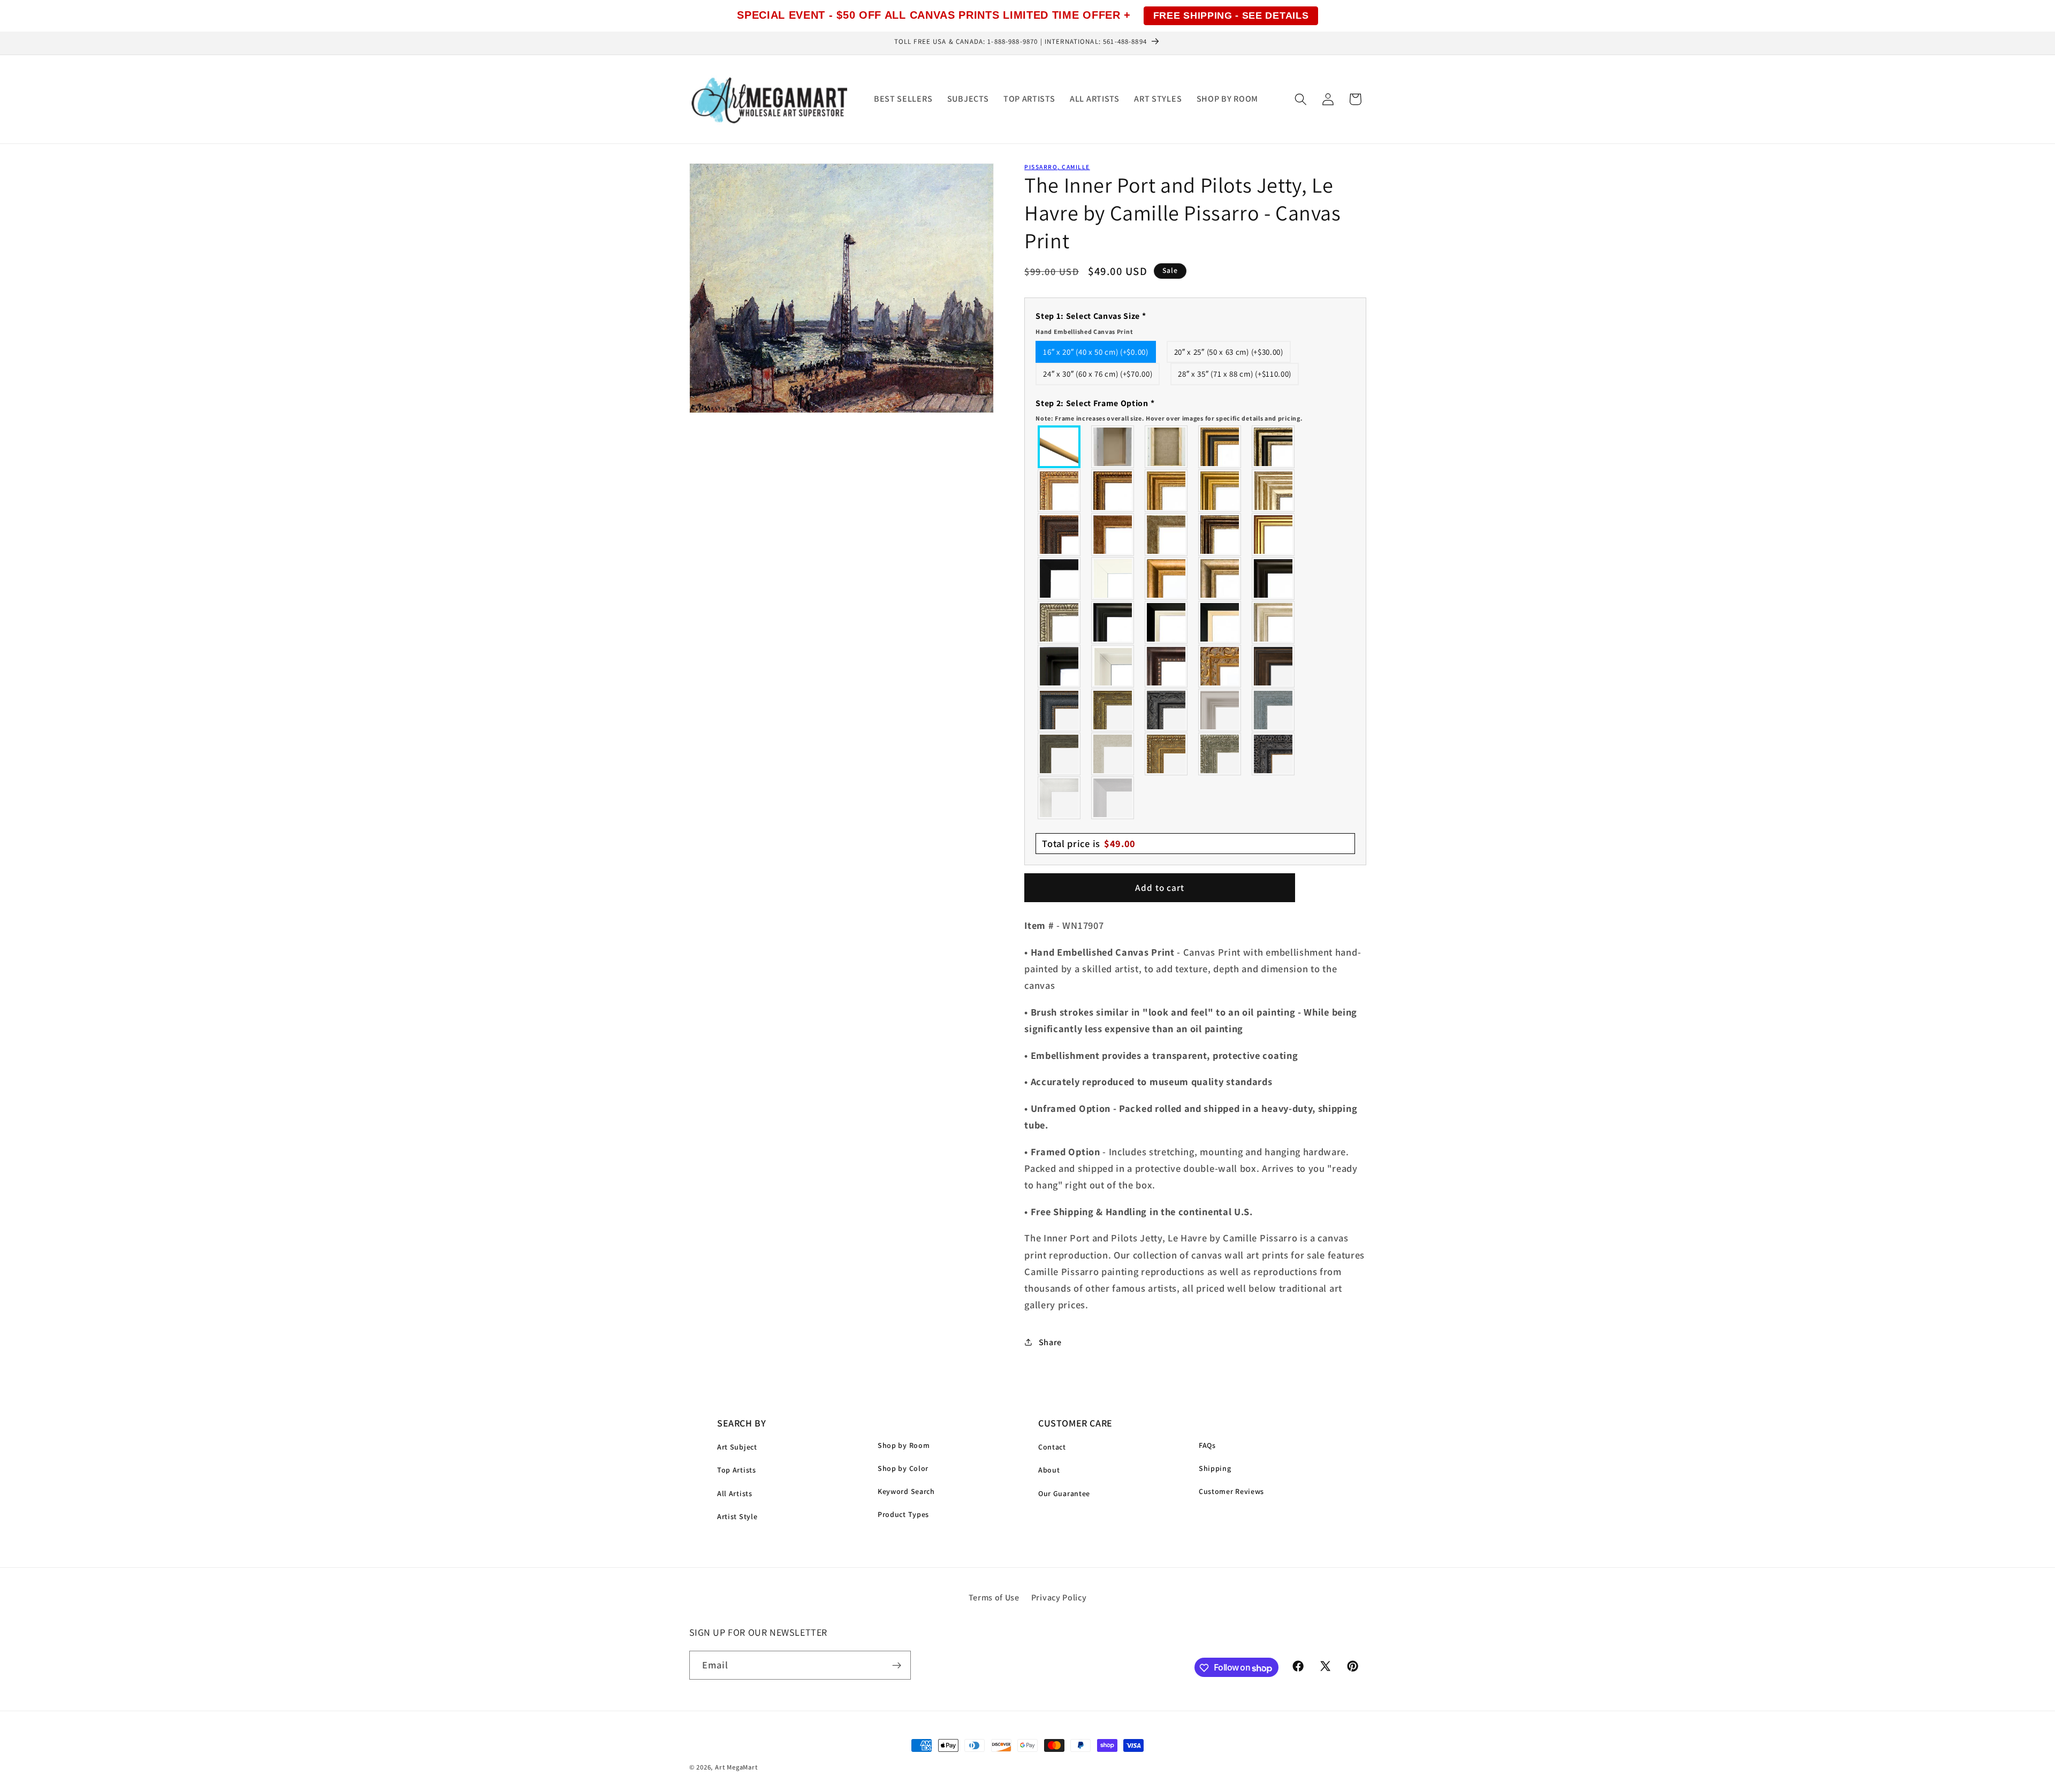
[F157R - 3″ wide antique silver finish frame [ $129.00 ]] (1274, 491)
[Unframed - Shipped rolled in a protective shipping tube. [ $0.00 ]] (1060, 447)
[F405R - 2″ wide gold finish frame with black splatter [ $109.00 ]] (1274, 535)
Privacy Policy (1059, 1597)
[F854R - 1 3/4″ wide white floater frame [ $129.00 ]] (1113, 666)
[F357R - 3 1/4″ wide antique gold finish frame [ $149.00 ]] (1167, 578)
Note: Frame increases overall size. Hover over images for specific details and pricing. (1169, 418)
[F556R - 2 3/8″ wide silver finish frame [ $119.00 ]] (1060, 622)
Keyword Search (906, 1491)
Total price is (1089, 843)
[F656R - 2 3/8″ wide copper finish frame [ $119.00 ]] (1113, 491)
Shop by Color (903, 1468)
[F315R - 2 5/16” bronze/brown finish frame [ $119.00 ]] (1274, 666)
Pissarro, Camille (1057, 167)
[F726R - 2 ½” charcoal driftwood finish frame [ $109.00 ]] (1060, 754)
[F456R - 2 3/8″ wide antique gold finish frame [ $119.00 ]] (1060, 491)
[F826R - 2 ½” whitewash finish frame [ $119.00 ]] (1113, 754)
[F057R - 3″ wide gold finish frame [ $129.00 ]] (1220, 491)
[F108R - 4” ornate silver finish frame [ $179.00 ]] (1220, 754)
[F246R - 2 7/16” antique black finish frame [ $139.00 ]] (1167, 710)
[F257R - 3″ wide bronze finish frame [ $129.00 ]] (1167, 491)
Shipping (1215, 1468)
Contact (1052, 1447)
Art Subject (737, 1447)
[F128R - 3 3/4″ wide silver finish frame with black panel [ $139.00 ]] (1274, 447)
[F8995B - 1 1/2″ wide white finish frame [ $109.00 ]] (1113, 578)
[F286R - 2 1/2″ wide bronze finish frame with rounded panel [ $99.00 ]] (1220, 535)
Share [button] (1050, 1342)
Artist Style (737, 1516)
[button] (1301, 99)
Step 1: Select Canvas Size (1091, 323)
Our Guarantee (1064, 1493)
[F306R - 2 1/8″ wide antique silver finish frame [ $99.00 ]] (1167, 535)
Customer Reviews (1231, 1491)
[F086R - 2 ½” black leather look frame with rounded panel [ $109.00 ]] (1060, 710)
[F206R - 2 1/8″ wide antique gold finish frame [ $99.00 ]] (1113, 535)
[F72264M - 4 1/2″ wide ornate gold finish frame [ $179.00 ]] (1220, 666)
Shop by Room (904, 1445)
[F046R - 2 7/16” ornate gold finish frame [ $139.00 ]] (1113, 710)
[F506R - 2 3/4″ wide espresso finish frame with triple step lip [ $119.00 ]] (1274, 578)
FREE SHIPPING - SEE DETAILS (1231, 16)
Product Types (903, 1514)
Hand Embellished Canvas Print (1084, 331)
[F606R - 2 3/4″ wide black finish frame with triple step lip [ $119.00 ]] (1113, 622)
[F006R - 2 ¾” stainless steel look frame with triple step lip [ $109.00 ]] (1220, 710)
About (1049, 1470)
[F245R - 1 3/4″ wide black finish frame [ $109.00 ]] (1060, 578)
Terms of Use (994, 1597)
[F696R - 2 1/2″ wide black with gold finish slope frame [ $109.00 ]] (1220, 622)
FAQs (1207, 1445)
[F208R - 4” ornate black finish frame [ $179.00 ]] (1274, 754)
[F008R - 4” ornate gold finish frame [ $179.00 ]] (1167, 754)
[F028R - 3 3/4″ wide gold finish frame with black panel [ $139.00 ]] (1220, 447)
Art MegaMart (736, 1767)
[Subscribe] (897, 1666)
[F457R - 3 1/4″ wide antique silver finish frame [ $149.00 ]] (1220, 578)
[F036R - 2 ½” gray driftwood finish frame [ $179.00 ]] (1274, 710)
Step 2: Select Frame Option (1169, 409)
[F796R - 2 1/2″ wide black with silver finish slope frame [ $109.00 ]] (1167, 622)
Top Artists (737, 1470)
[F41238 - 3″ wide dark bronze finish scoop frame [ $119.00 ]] (1167, 666)
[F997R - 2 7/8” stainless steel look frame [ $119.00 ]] (1060, 798)
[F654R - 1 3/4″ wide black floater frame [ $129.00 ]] (1060, 666)
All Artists (735, 1493)
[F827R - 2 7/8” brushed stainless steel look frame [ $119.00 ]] (1113, 798)
